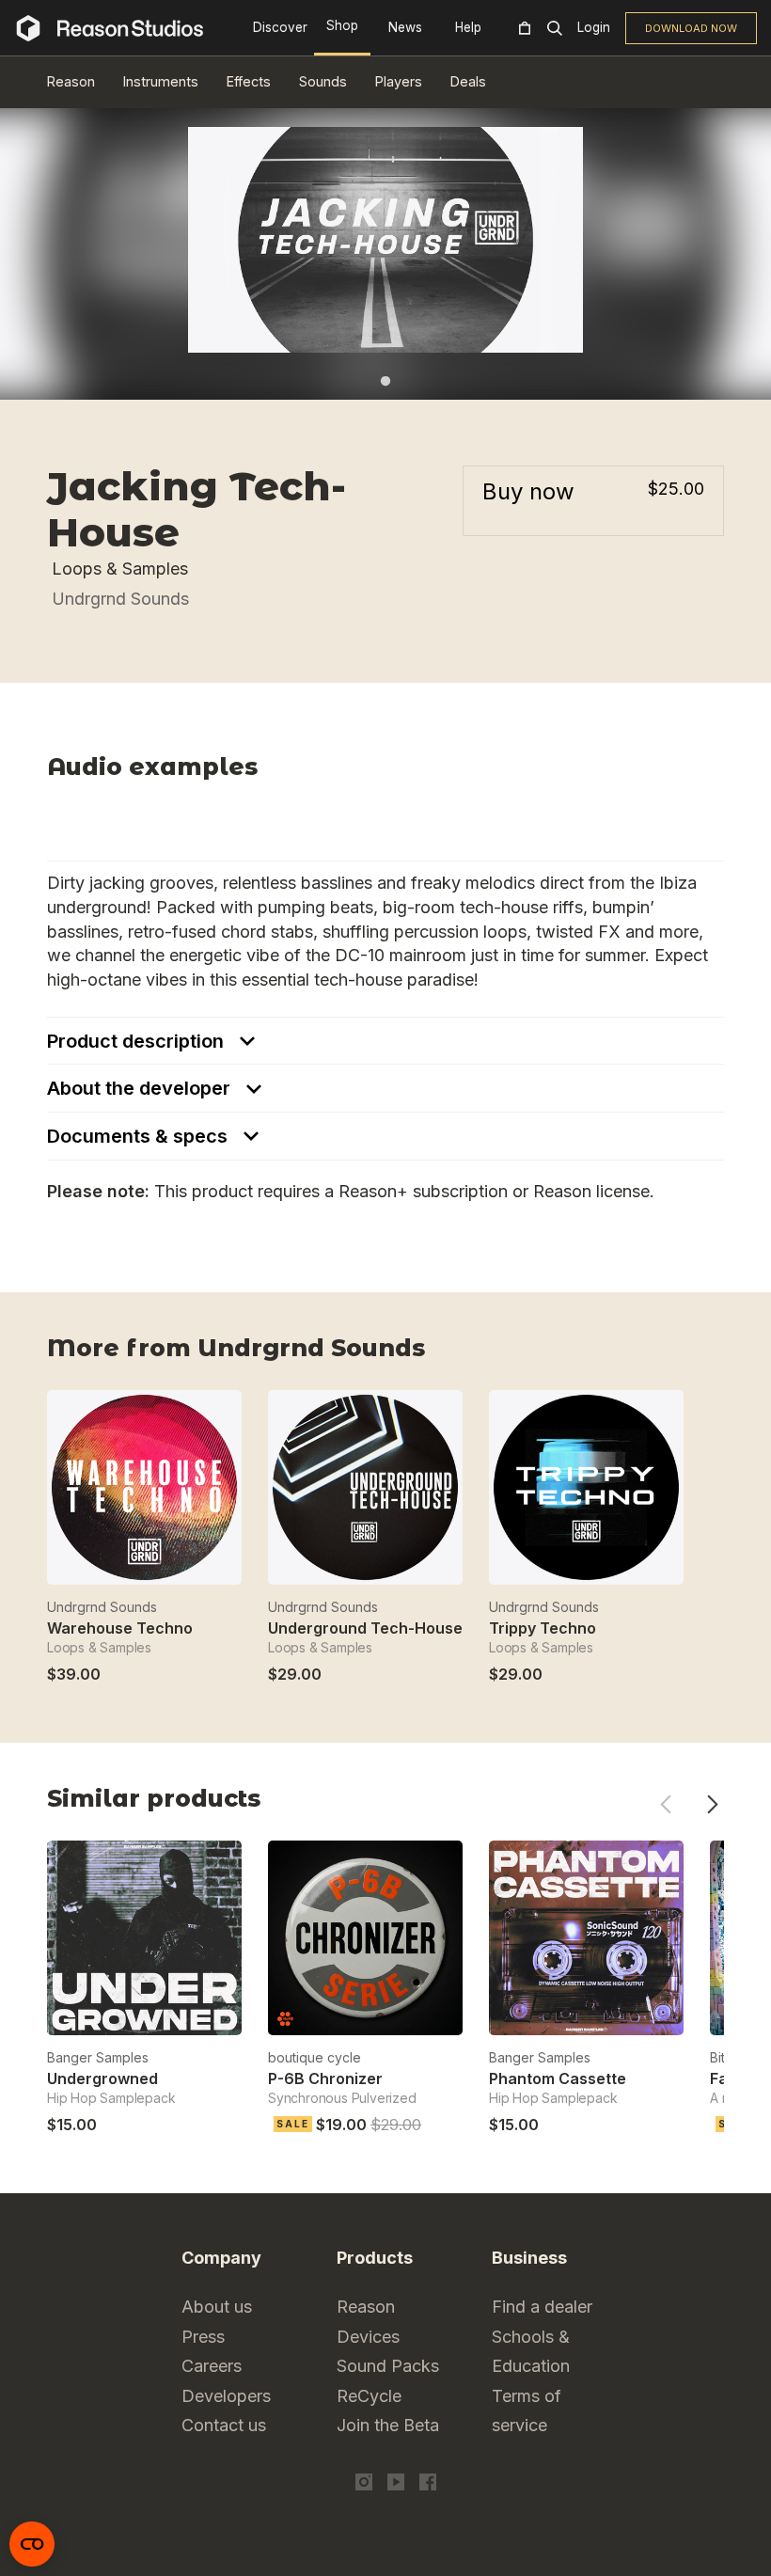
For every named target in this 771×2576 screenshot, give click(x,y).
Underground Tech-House (365, 1628)
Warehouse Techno (120, 1628)
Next (712, 1804)
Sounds (323, 81)
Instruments (161, 81)
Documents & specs (140, 1136)
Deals (468, 81)
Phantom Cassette (558, 2078)
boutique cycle (315, 2057)
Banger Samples (98, 2057)
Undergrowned (102, 2078)
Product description (138, 1041)
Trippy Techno (543, 1628)
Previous (665, 1804)
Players (399, 81)
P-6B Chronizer (325, 2078)
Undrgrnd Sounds (120, 599)
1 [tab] (385, 381)
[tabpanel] (385, 240)
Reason (71, 81)
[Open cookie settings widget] (32, 2544)
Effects (249, 81)
